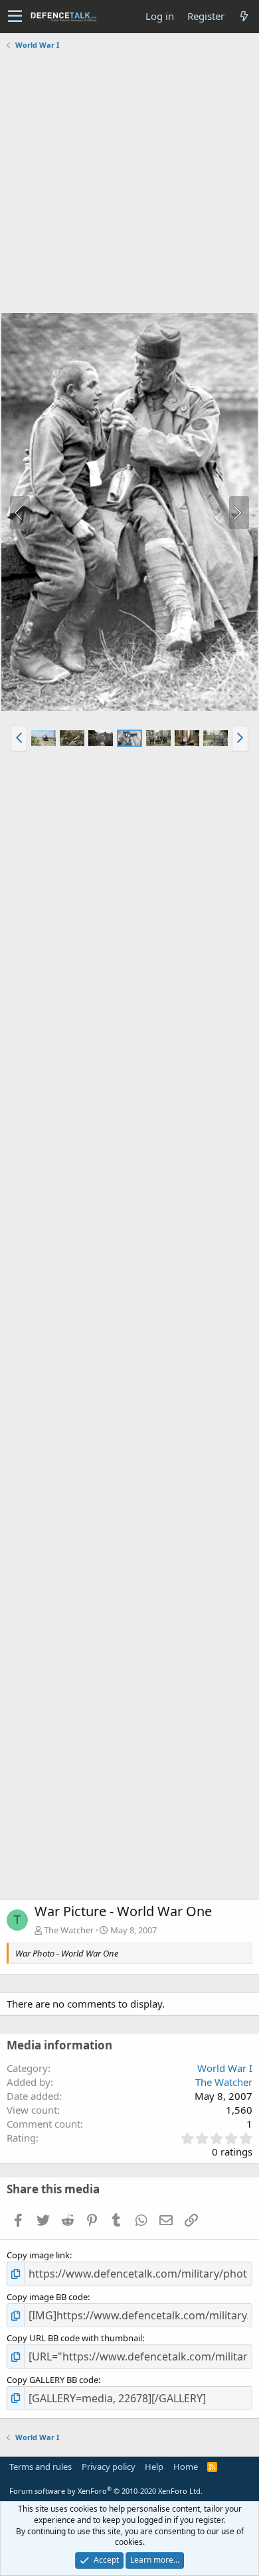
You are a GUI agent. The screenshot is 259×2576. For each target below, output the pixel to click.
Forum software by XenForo (106, 2491)
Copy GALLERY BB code (52, 2380)
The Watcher (69, 1930)
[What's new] (244, 16)
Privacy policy (109, 2467)
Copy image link (38, 2255)
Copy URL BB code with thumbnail (74, 2338)
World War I (225, 2068)
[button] (15, 17)
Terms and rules (41, 2467)
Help (154, 2467)
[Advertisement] (129, 183)
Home (186, 2467)
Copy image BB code (47, 2297)
